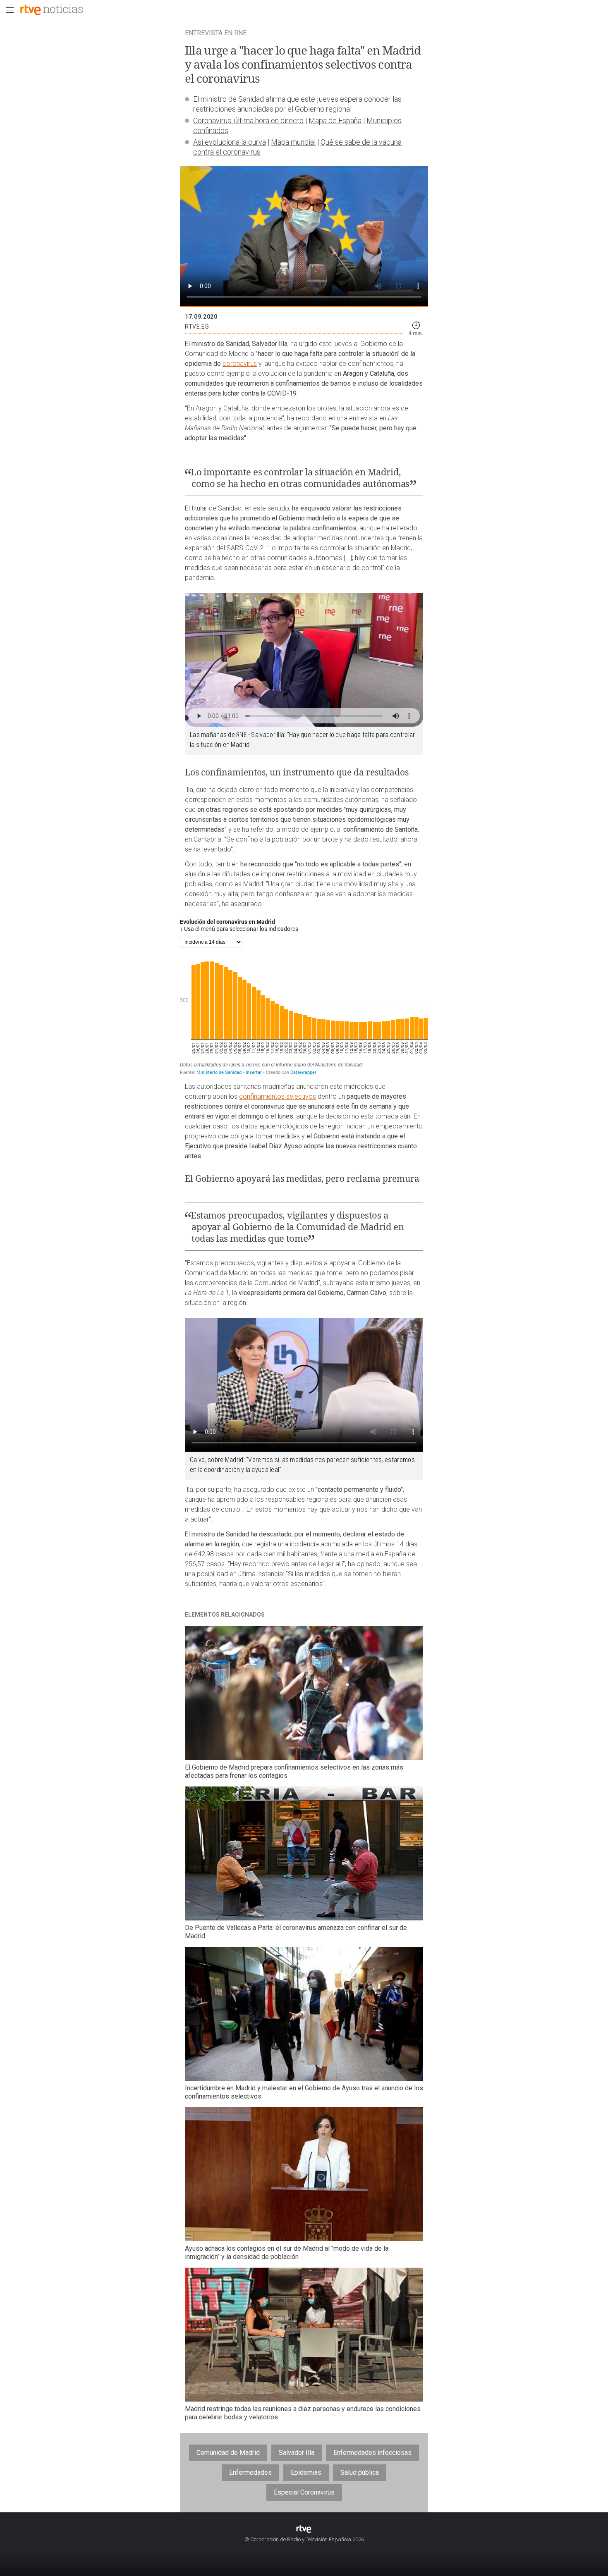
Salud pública (360, 2472)
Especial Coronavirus (304, 2492)
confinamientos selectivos (278, 1096)
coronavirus (240, 364)
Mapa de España (335, 120)
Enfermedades (250, 2472)
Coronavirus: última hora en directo (248, 120)
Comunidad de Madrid (228, 2453)
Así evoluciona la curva (230, 142)
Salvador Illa (297, 2453)
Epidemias (306, 2472)
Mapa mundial (293, 142)
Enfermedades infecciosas (372, 2453)
